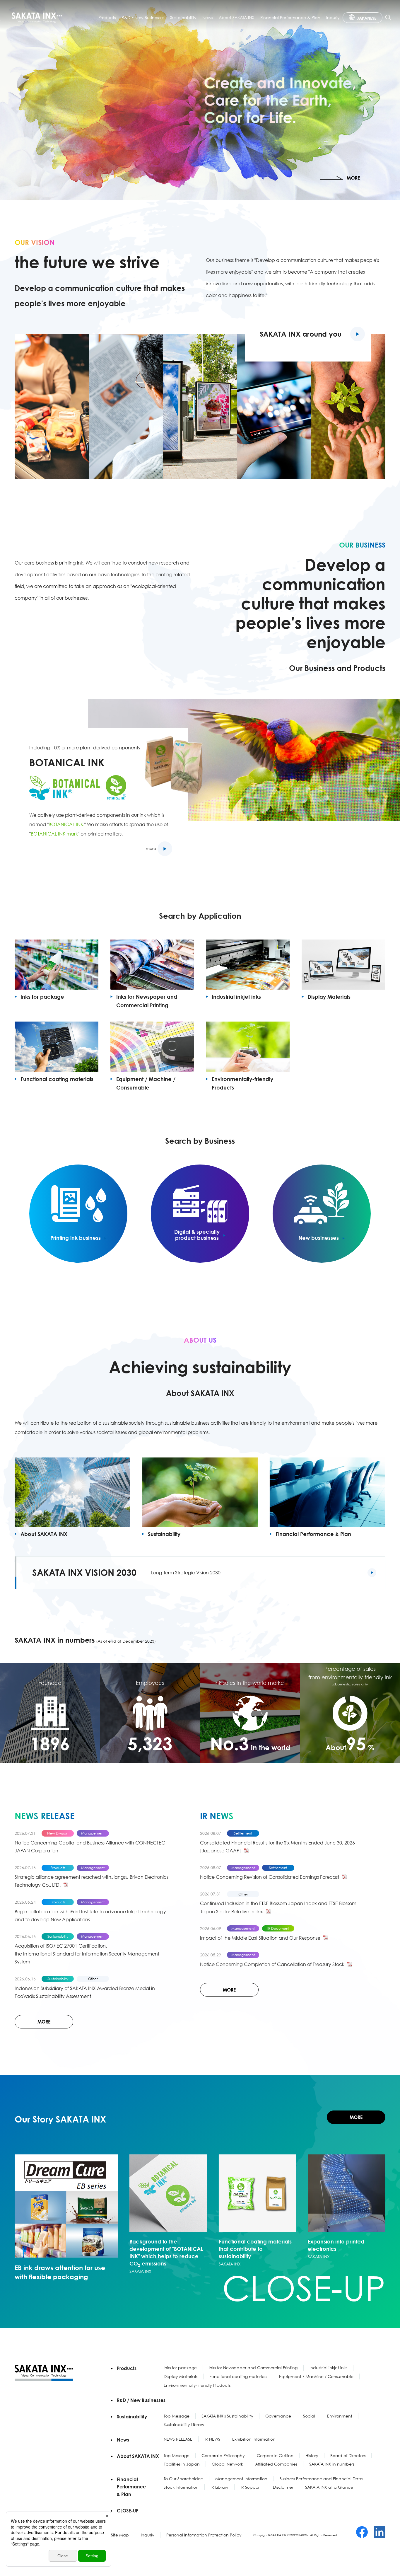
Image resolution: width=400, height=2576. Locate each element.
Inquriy (333, 17)
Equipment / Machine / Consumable (316, 2376)
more (151, 848)
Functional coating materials (238, 2376)
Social (309, 2416)
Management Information (241, 2479)
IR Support (251, 2487)
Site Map (120, 2535)
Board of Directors (348, 2455)
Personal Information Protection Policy (204, 2535)
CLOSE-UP (128, 2511)
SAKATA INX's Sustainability (227, 2416)
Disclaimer (283, 2487)
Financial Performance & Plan (290, 17)
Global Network (227, 2464)
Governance (278, 2416)
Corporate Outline (275, 2455)
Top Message (177, 2416)
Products (107, 17)
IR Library (219, 2487)
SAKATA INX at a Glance (329, 2487)
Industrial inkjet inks (328, 2368)
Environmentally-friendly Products (197, 2385)
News (208, 17)
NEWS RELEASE (178, 2439)
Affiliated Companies (276, 2464)
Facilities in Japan (182, 2464)
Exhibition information (254, 2439)
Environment (340, 2416)
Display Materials (181, 2376)
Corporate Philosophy (223, 2455)
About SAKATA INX (237, 17)
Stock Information (181, 2487)
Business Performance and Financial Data (321, 2479)
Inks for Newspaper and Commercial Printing (253, 2368)
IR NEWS (212, 2439)
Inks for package (180, 2368)
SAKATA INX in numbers (332, 2464)
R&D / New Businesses (143, 17)
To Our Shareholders (183, 2479)
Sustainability (183, 17)
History (312, 2455)
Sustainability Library (184, 2424)
